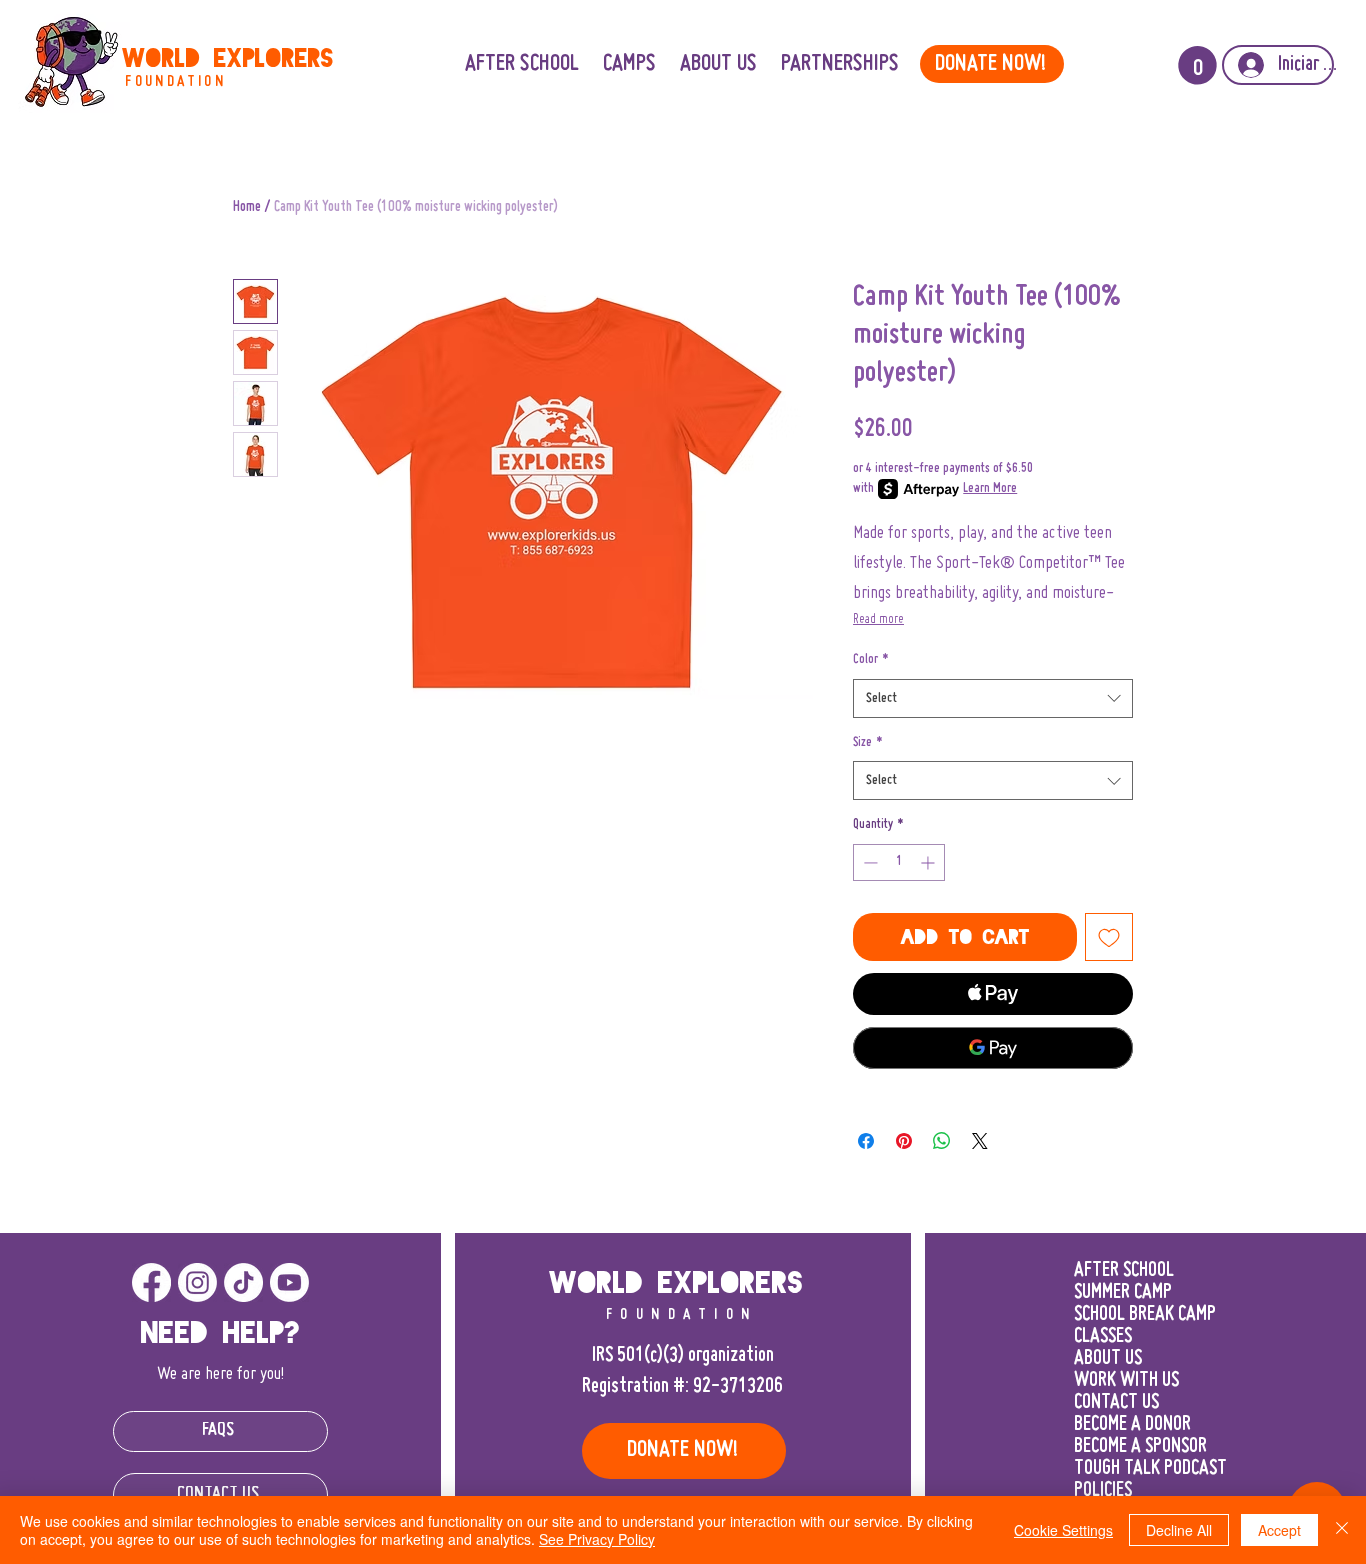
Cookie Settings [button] (1063, 1530)
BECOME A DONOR (1132, 1425)
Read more (878, 620)
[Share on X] (980, 1141)
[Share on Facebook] (866, 1141)
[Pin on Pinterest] (904, 1141)
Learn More (990, 489)
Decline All (1179, 1530)
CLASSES (1103, 1337)
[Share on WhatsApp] (942, 1141)
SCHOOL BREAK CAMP (1145, 1315)
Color (870, 660)
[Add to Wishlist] (1109, 937)
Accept (1279, 1530)
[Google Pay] (993, 1048)
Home (247, 207)
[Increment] (929, 862)
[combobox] (993, 698)
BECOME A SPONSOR (1140, 1447)
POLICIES (1103, 1491)
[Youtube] (289, 1282)
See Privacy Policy (597, 1539)
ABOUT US (1108, 1359)
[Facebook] (151, 1282)
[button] (840, 64)
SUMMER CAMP (1123, 1293)
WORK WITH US (1126, 1381)
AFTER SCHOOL (1124, 1271)
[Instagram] (197, 1282)
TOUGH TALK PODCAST (1150, 1469)
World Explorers (228, 58)
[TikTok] (243, 1282)
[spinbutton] (899, 862)
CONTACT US (1116, 1403)
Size (867, 743)
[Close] (1342, 1530)
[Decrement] (868, 862)
